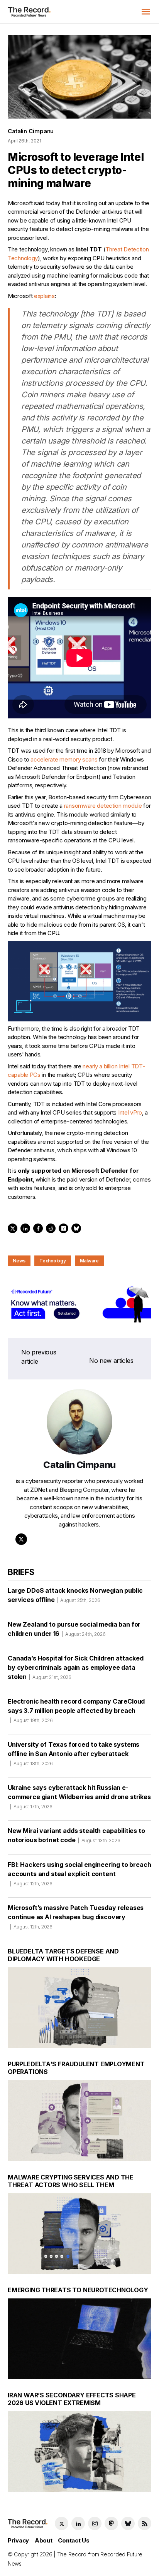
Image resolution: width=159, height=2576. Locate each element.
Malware (89, 1261)
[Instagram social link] (95, 2523)
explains (44, 296)
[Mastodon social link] (111, 2523)
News (19, 1261)
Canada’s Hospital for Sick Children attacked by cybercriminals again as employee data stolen (76, 1667)
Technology (53, 1261)
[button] (146, 12)
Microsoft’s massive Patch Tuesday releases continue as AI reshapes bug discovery (76, 1917)
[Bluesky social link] (128, 2523)
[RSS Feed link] (145, 2523)
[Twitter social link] (62, 2523)
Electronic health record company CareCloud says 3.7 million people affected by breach (76, 1710)
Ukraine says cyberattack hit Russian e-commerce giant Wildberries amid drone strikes (79, 1797)
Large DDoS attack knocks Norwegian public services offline (75, 1595)
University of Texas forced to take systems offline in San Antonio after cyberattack (74, 1753)
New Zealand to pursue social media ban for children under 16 (74, 1629)
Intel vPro (130, 1112)
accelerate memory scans (64, 759)
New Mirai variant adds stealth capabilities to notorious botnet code (76, 1835)
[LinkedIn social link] (78, 2523)
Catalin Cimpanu (31, 131)
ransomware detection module (103, 806)
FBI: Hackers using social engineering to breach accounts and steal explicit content (79, 1874)
